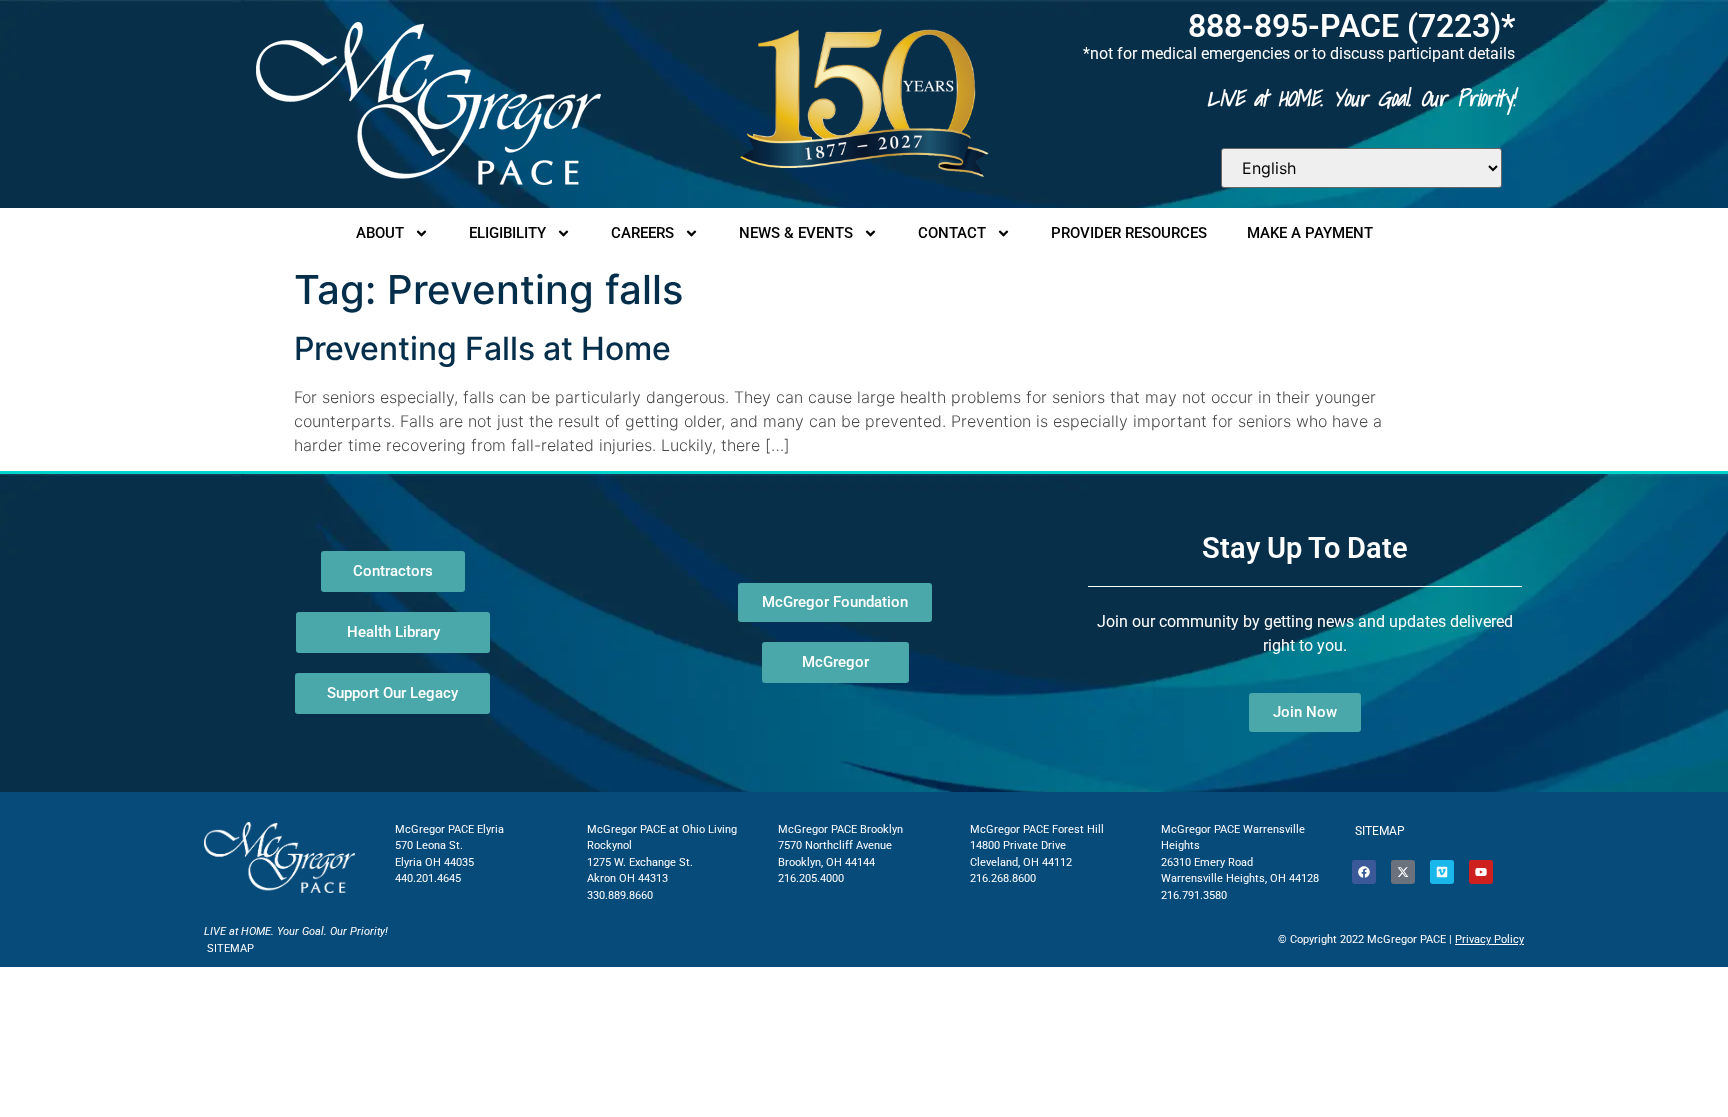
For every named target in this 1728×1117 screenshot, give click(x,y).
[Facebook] (1364, 872)
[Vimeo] (1442, 872)
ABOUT (380, 233)
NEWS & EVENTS (796, 233)
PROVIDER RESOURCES (1129, 233)
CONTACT (952, 233)
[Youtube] (1481, 872)
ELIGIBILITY (507, 233)
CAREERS (642, 233)
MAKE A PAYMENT (1310, 233)
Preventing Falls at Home (482, 348)
